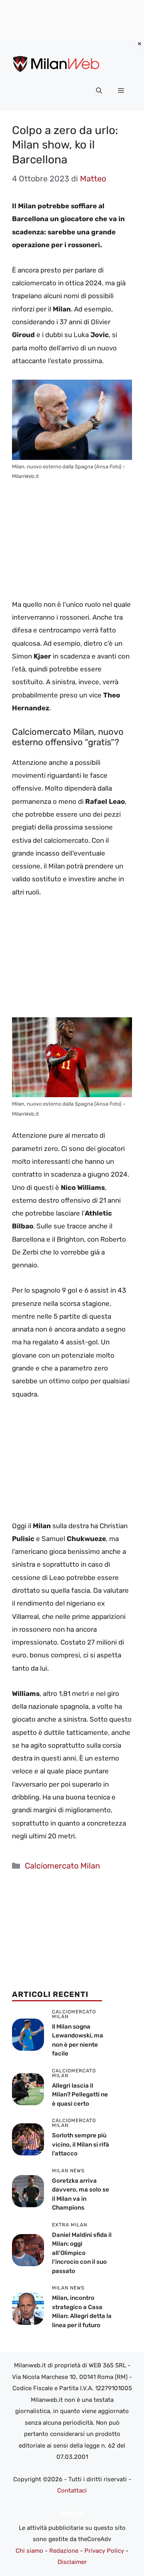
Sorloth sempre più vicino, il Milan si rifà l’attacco (81, 2144)
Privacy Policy (104, 2551)
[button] (99, 91)
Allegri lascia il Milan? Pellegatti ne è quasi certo (80, 2095)
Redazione (64, 2551)
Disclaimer (72, 2562)
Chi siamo (29, 2551)
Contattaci (72, 2491)
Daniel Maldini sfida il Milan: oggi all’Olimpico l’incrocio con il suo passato (82, 2253)
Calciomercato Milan (62, 1866)
